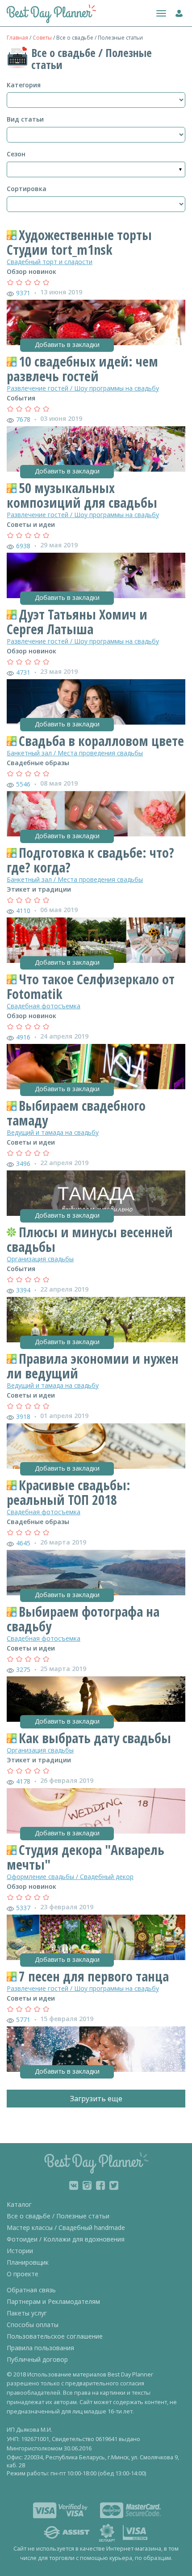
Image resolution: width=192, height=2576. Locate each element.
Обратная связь (31, 2290)
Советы (42, 38)
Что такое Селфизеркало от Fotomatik (91, 986)
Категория (24, 85)
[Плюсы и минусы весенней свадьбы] (96, 1320)
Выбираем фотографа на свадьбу (83, 1619)
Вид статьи (25, 119)
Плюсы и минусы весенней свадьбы (90, 1239)
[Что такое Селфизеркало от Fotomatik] (96, 1067)
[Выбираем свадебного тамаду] (96, 1193)
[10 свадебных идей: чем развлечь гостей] (96, 449)
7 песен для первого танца (94, 1976)
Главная (17, 38)
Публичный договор (37, 2359)
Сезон (16, 154)
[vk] (74, 2185)
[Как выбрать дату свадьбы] (96, 1811)
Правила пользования (40, 2348)
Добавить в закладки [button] (67, 344)
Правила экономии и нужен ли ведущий (93, 1366)
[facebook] (100, 2185)
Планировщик (28, 2262)
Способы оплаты (33, 2325)
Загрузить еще (96, 2099)
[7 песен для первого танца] (96, 2049)
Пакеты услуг (27, 2313)
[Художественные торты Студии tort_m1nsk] (96, 322)
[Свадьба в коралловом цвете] (96, 814)
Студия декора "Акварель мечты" (86, 1857)
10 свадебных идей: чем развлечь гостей (82, 369)
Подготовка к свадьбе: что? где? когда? (90, 860)
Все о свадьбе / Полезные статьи (58, 2216)
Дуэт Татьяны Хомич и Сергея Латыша (77, 622)
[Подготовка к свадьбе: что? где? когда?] (96, 940)
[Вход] (177, 12)
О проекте (23, 2274)
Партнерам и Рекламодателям (53, 2301)
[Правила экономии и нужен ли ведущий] (96, 1446)
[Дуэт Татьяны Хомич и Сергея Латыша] (96, 702)
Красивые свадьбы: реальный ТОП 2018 (69, 1492)
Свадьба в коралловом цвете (101, 741)
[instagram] (87, 2185)
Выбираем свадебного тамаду (76, 1113)
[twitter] (114, 2185)
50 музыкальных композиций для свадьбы (82, 495)
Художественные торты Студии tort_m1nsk (79, 242)
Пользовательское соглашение (55, 2336)
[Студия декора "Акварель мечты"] (96, 1937)
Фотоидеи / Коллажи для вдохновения (66, 2239)
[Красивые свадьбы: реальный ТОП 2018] (96, 1573)
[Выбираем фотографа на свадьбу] (96, 1699)
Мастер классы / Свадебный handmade (66, 2228)
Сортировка (27, 189)
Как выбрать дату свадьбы (95, 1738)
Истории (20, 2251)
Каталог (19, 2204)
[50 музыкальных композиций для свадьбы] (96, 575)
